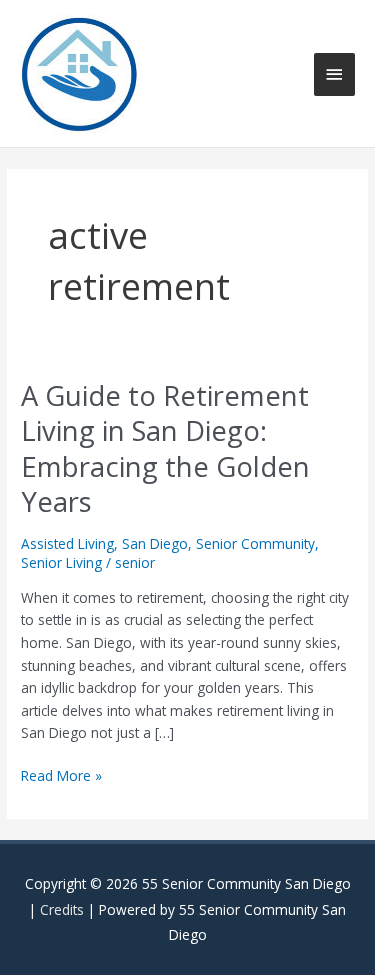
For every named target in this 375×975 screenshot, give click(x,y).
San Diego (155, 543)
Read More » (61, 776)
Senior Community (255, 543)
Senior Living (61, 562)
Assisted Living (67, 543)
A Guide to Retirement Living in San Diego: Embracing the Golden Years (165, 449)
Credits (62, 909)
